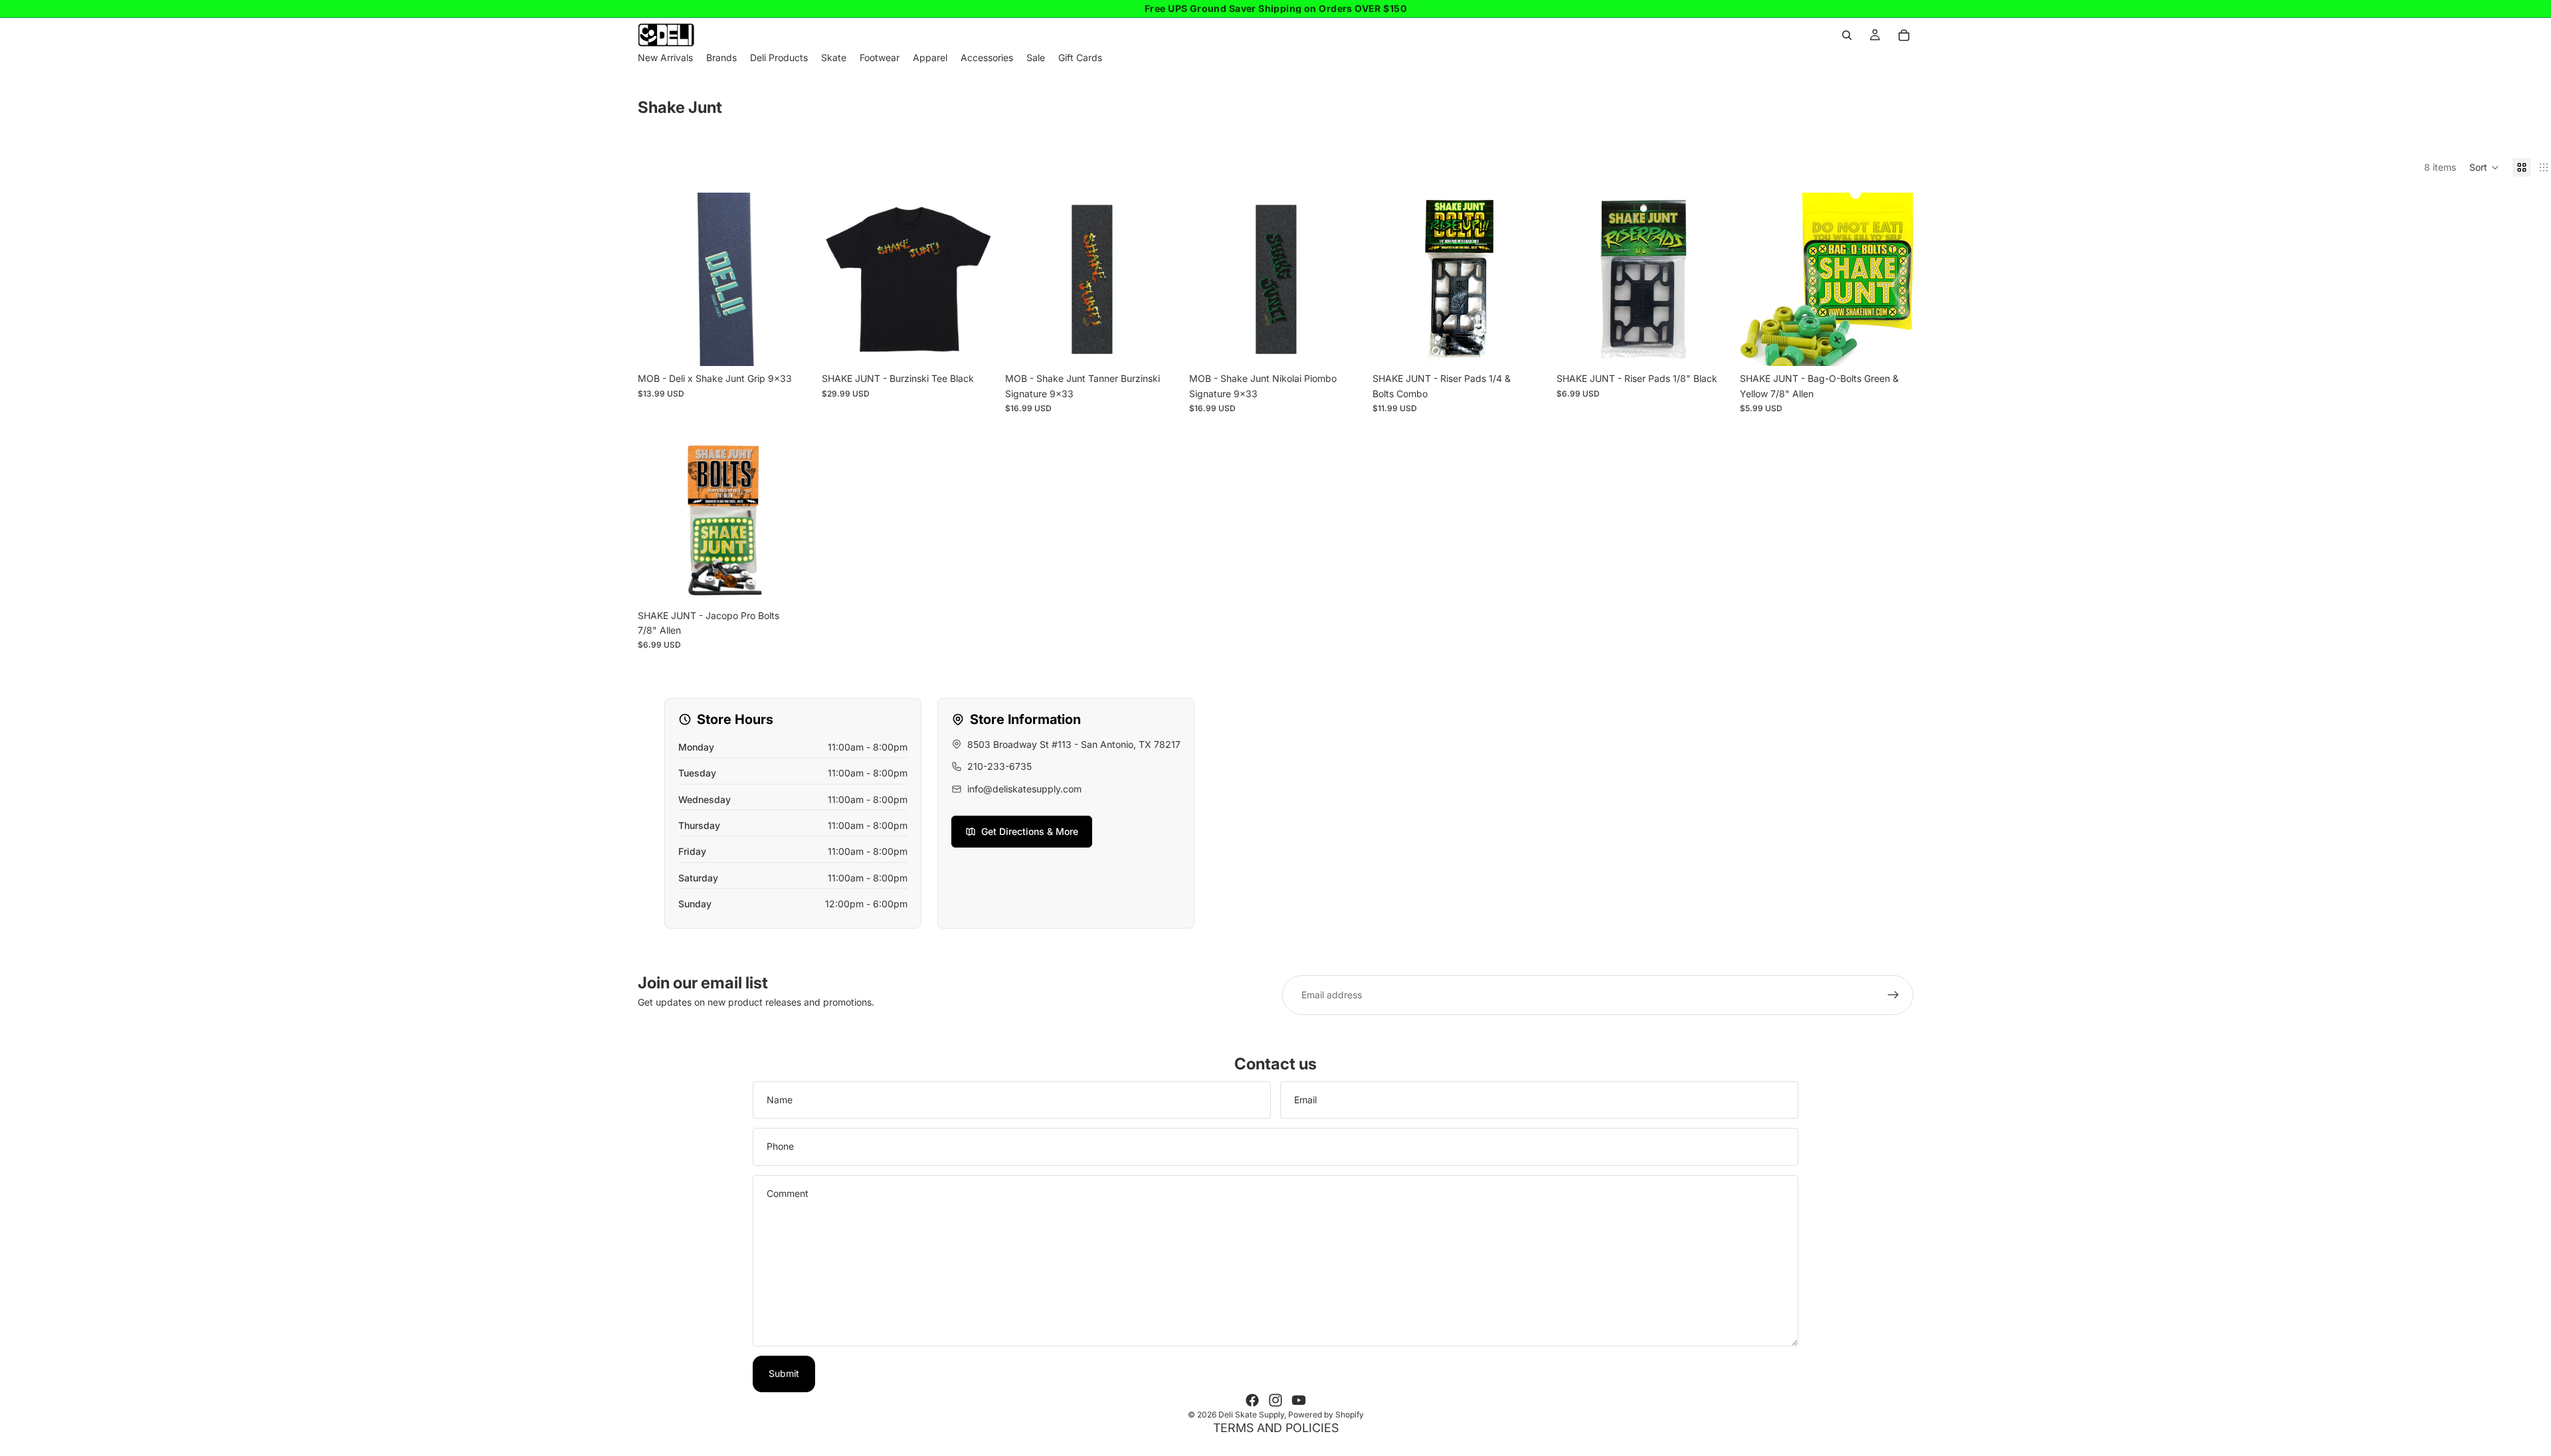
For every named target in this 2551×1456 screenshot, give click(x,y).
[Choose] (974, 346)
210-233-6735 (999, 766)
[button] (2484, 167)
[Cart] (1904, 35)
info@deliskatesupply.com (1024, 789)
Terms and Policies (1276, 1428)
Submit (784, 1373)
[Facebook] (1252, 1400)
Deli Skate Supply (1251, 1414)
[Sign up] (1893, 995)
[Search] (1847, 35)
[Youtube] (1299, 1400)
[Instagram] (1275, 1400)
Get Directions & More (1030, 831)
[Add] (791, 346)
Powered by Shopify (1326, 1414)
